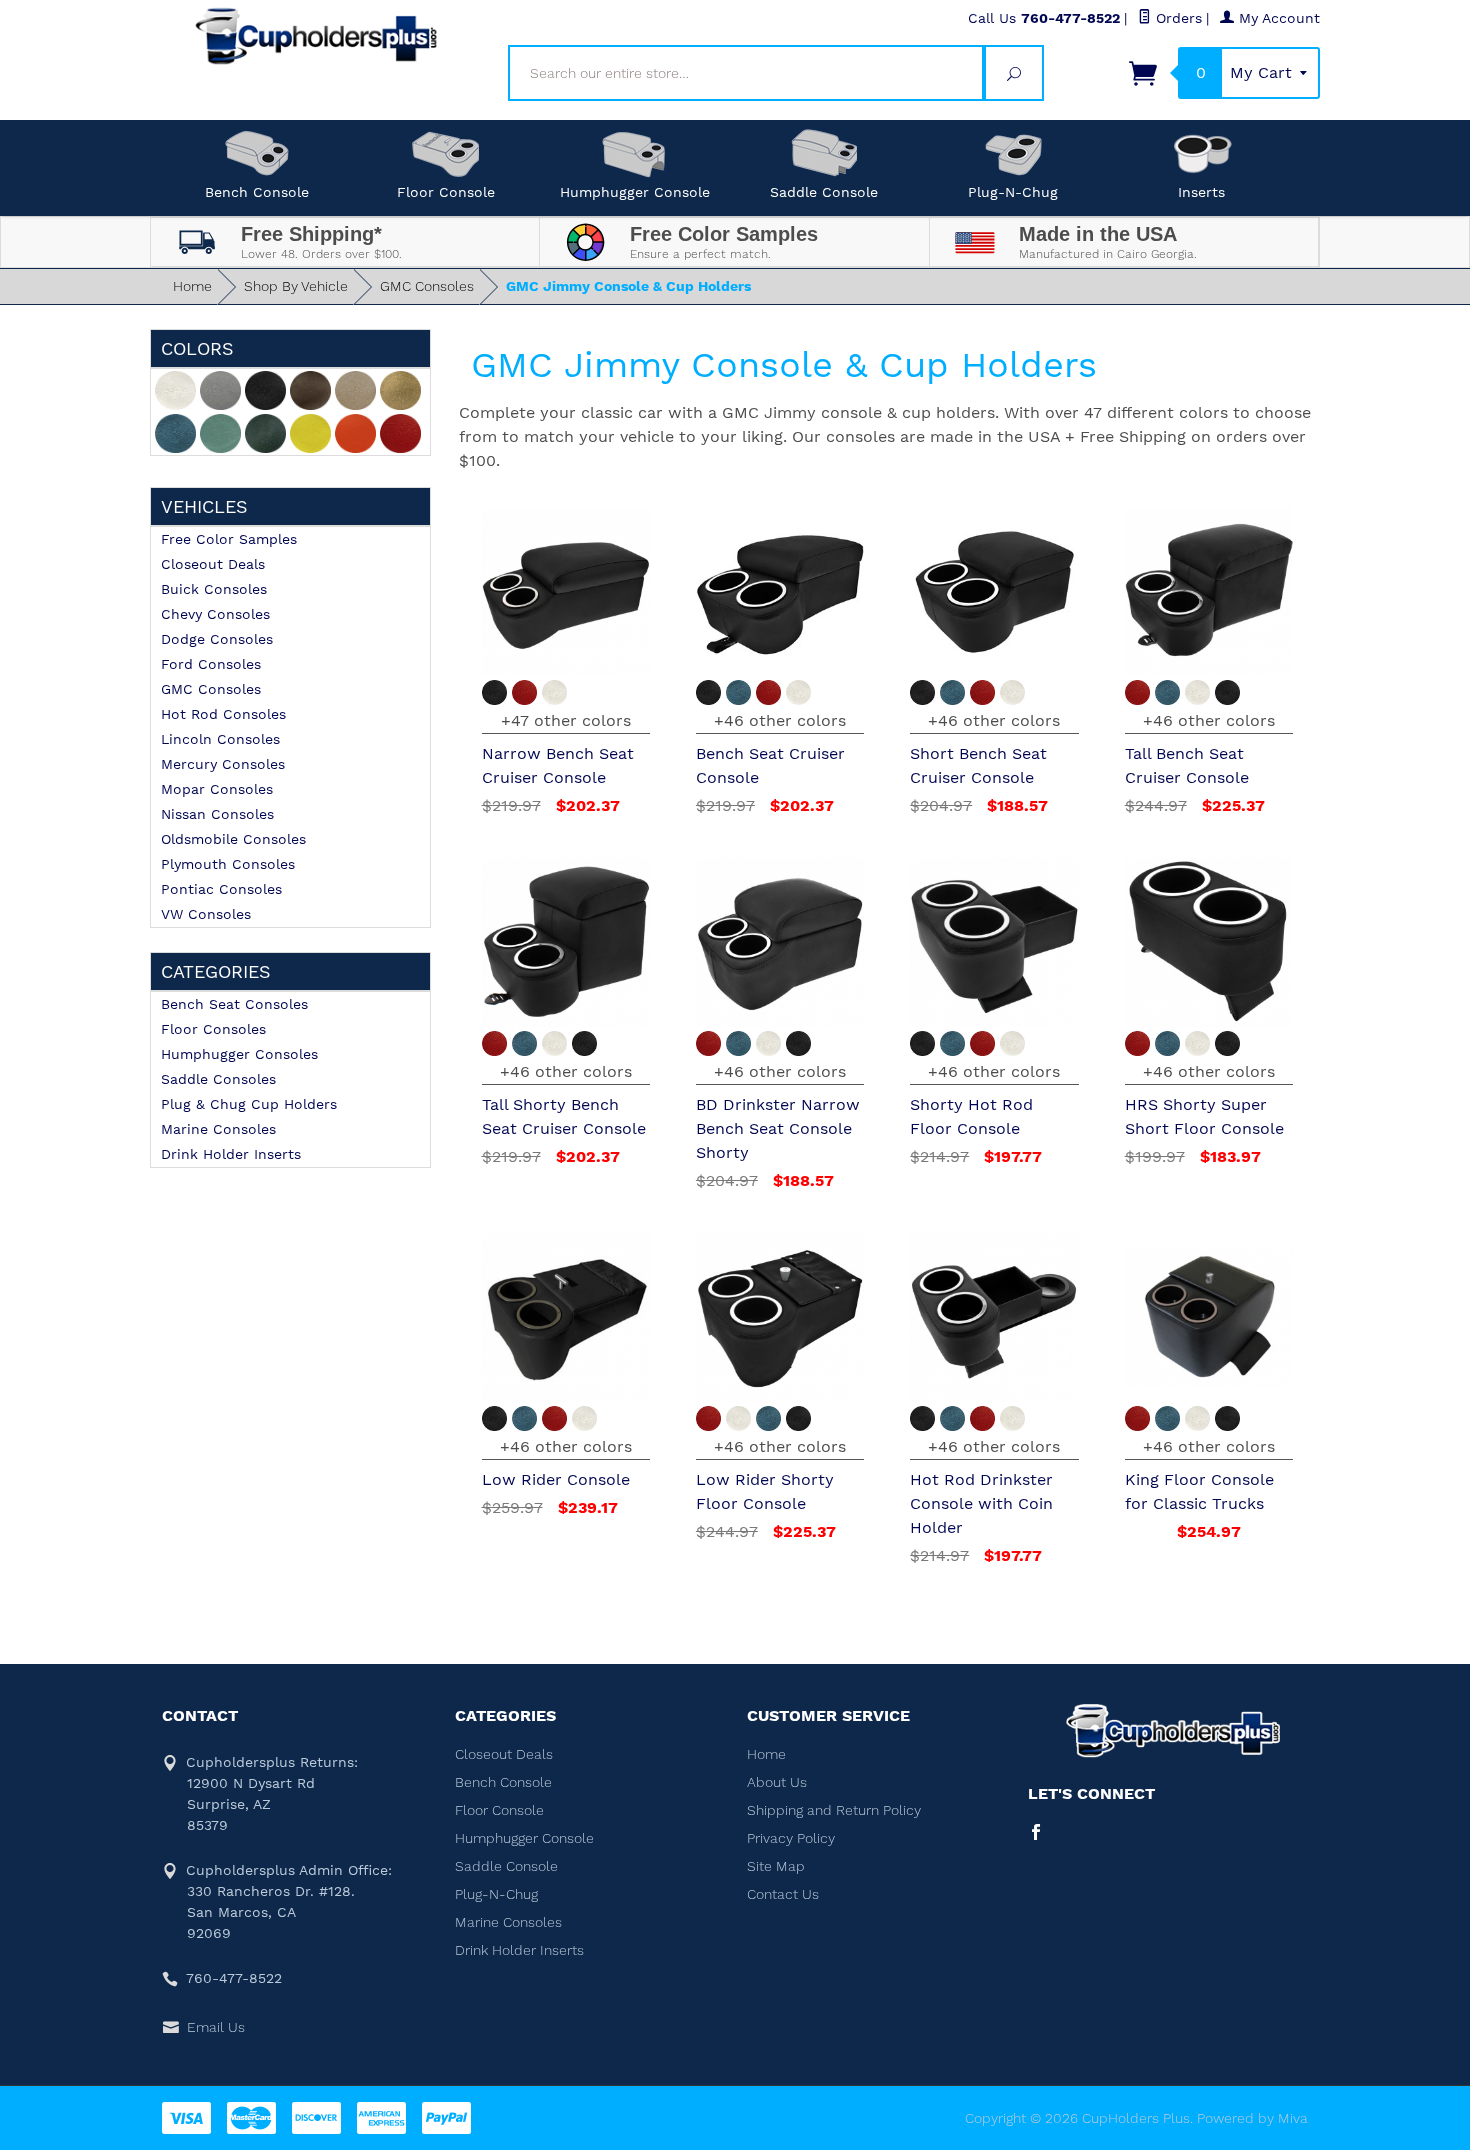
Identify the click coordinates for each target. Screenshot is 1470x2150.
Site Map (776, 1866)
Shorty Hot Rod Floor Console (971, 1116)
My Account (1277, 18)
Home (192, 286)
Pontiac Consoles (221, 889)
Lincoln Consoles (220, 739)
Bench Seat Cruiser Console (770, 765)
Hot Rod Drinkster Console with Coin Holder (981, 1503)
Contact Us (783, 1894)
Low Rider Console (556, 1479)
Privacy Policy (791, 1838)
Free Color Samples (229, 539)
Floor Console (446, 192)
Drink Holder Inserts (231, 1154)
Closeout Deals (213, 564)
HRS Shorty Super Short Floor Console (1204, 1116)
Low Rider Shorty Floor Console (765, 1491)
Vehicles (204, 506)
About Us (777, 1782)
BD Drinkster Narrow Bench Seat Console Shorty (778, 1128)
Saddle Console (824, 192)
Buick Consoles (214, 589)
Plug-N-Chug (1013, 192)
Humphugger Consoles (239, 1054)
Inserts (1201, 192)
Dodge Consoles (217, 639)
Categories (216, 971)
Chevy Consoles (215, 614)
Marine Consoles (218, 1129)
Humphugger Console (635, 192)
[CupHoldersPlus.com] (317, 36)
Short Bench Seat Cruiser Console (978, 765)
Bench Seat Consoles (234, 1004)
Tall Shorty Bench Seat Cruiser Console (564, 1116)
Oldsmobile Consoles (233, 839)
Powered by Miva (1252, 2118)
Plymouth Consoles (228, 864)
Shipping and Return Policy (834, 1810)
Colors (197, 348)
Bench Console (257, 192)
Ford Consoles (211, 664)
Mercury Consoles (223, 764)
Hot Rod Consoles (223, 714)
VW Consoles (206, 914)
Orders (1176, 18)
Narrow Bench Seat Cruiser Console (558, 765)
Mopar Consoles (217, 789)
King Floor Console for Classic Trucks (1199, 1491)
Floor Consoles (213, 1029)
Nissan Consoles (217, 814)
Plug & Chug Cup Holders (249, 1104)
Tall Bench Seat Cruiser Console (1187, 765)
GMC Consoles (427, 286)
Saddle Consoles (218, 1079)
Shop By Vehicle (296, 286)
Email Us (216, 2027)
